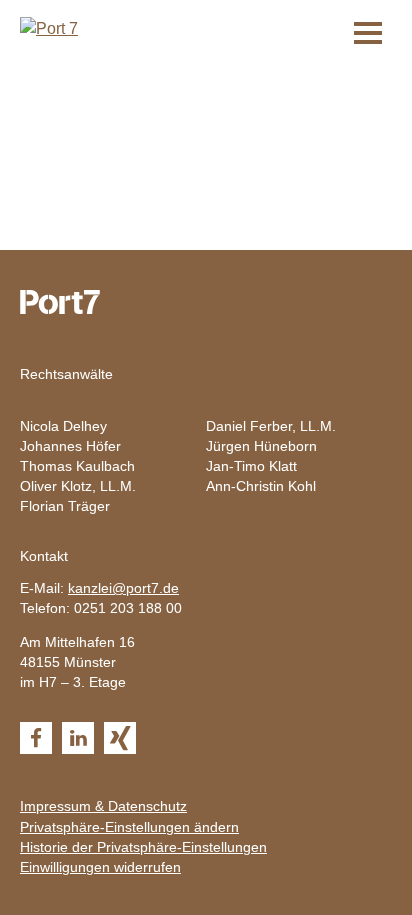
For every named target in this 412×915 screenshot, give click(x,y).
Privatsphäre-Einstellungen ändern (129, 827)
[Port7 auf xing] (120, 738)
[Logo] (49, 28)
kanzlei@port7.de (123, 588)
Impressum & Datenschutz (103, 806)
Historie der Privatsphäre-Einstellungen (143, 847)
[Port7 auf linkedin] (78, 738)
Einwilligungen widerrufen (100, 867)
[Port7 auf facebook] (36, 738)
